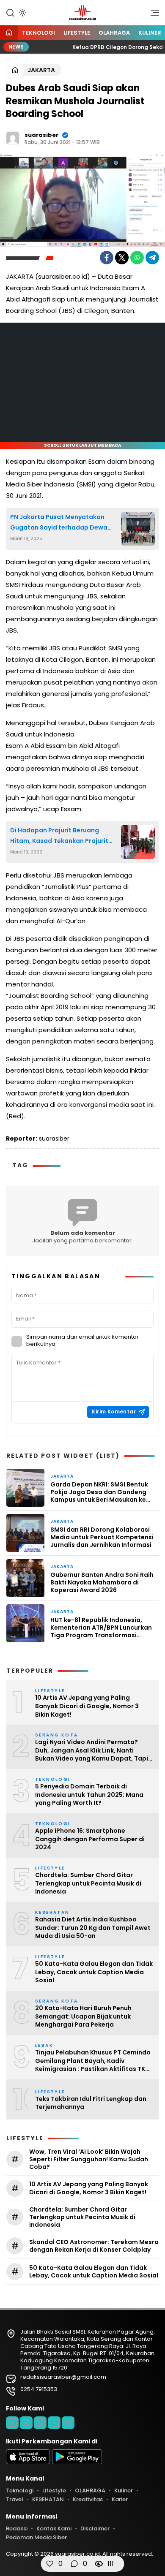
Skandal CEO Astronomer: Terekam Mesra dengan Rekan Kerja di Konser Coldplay (94, 2246)
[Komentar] (74, 2564)
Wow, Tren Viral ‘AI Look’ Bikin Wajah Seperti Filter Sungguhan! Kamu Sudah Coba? (89, 2159)
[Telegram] (152, 258)
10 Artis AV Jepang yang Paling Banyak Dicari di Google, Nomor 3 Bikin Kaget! (87, 1706)
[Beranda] (9, 33)
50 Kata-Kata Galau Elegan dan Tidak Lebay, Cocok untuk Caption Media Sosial (94, 1972)
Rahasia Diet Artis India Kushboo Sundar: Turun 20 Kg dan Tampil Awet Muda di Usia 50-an (93, 1928)
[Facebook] (107, 258)
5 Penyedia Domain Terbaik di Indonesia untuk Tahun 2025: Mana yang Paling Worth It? (89, 1795)
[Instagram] (40, 2423)
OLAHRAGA (114, 33)
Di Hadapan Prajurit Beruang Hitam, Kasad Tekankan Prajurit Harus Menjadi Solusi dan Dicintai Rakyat (62, 836)
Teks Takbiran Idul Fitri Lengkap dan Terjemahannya (91, 2103)
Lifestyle (77, 33)
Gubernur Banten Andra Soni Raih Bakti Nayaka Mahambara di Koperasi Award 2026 (102, 1583)
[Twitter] (122, 258)
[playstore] (77, 2462)
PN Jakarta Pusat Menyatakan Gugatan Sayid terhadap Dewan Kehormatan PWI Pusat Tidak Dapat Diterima (61, 523)
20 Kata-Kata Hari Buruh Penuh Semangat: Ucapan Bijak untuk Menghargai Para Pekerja (83, 2016)
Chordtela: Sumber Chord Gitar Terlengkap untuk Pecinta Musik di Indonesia (88, 1883)
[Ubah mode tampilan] (22, 13)
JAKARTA (41, 70)
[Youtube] (54, 2423)
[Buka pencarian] (10, 12)
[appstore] (28, 2462)
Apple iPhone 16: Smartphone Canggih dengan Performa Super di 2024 (90, 1839)
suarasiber (41, 135)
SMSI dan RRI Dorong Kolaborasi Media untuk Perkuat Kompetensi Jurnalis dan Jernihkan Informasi (102, 1537)
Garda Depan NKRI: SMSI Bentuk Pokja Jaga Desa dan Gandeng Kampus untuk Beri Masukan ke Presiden (99, 1492)
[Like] (50, 2564)
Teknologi (38, 33)
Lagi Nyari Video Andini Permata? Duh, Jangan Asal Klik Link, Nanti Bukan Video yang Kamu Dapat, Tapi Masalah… (92, 1751)
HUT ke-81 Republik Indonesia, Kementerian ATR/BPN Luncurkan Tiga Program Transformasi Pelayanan (101, 1628)
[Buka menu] (152, 15)
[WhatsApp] (137, 258)
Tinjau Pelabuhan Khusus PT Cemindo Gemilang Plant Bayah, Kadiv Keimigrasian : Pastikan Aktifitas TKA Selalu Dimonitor (93, 2061)
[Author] (13, 138)
